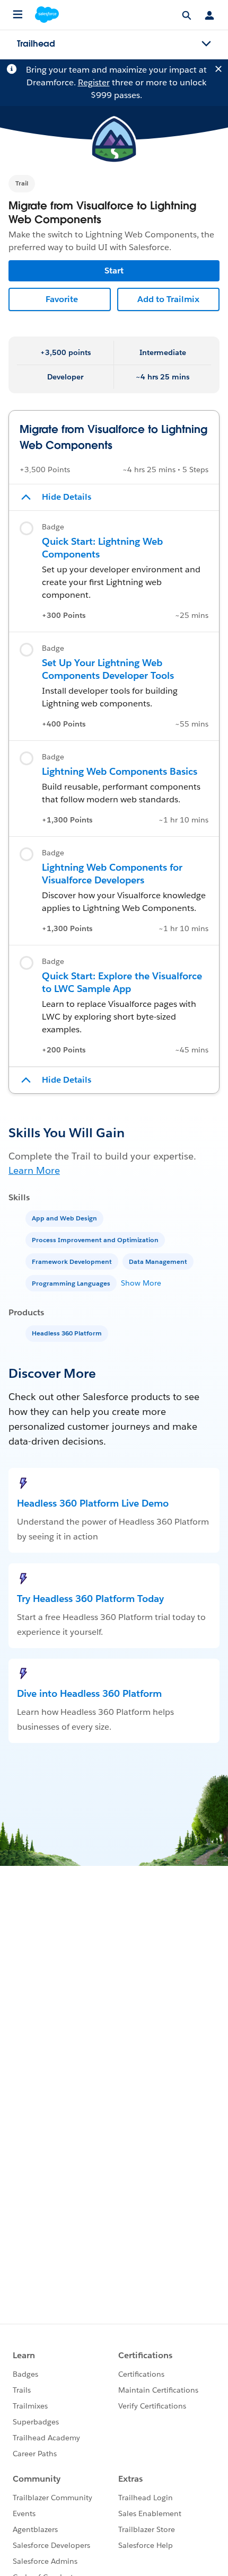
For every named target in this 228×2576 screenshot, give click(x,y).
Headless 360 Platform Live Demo (93, 1503)
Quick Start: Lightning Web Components (102, 548)
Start (114, 271)
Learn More (34, 1170)
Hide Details (67, 497)
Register (94, 82)
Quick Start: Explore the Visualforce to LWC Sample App (122, 982)
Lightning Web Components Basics (120, 771)
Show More (141, 1283)
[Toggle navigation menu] (206, 44)
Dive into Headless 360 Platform (89, 1693)
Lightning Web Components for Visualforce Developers (112, 874)
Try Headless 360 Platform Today (90, 1599)
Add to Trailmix (168, 299)
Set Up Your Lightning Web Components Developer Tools (108, 669)
